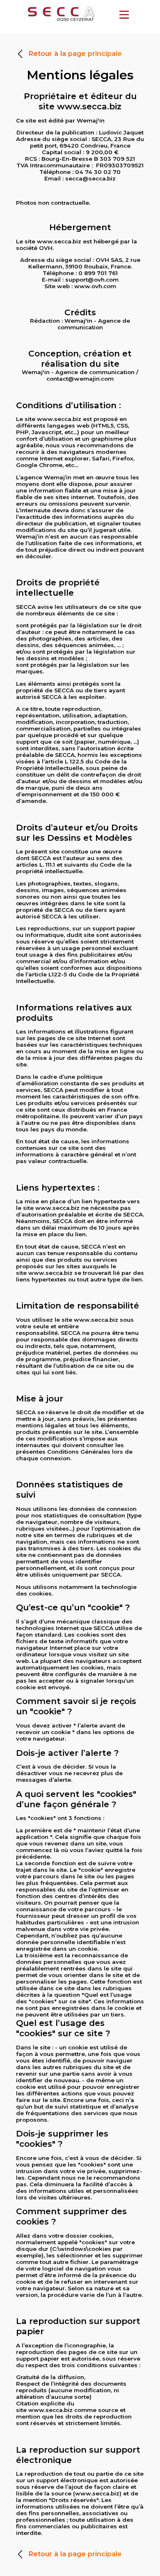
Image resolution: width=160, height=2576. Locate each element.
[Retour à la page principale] (69, 64)
